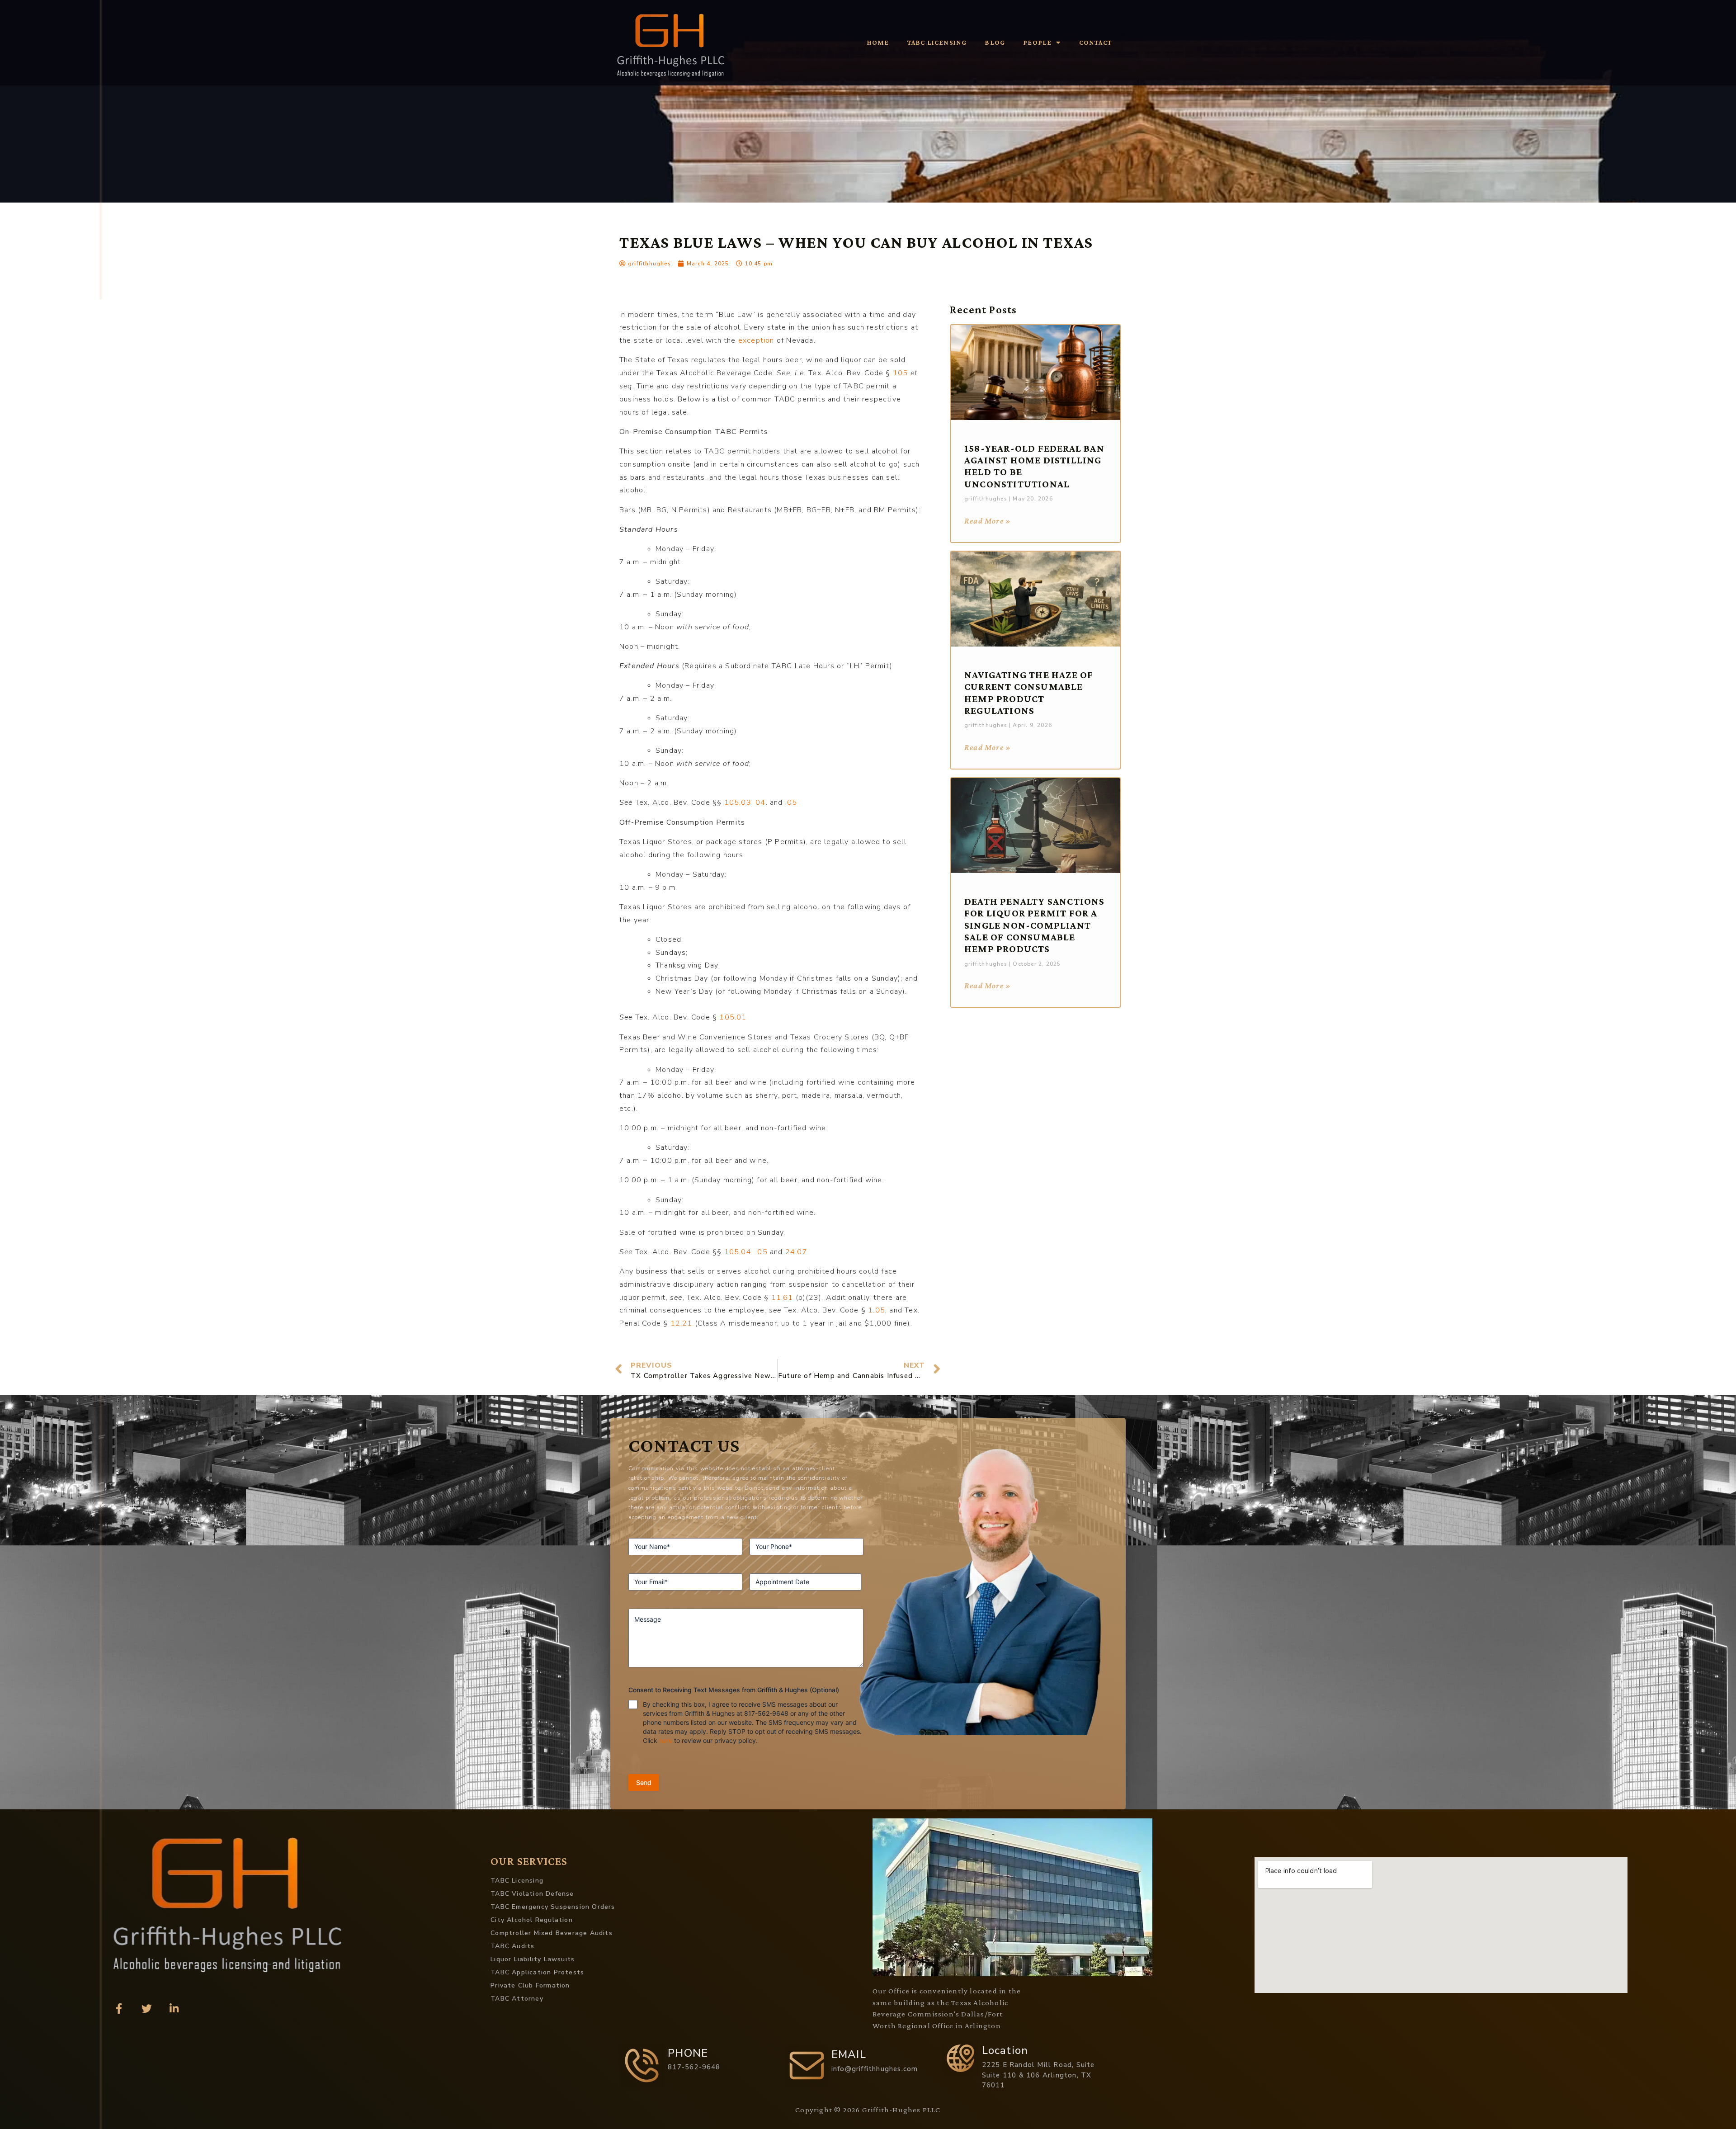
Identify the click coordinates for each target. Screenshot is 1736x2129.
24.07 (795, 1252)
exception (755, 340)
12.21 (680, 1323)
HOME (878, 42)
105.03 (736, 803)
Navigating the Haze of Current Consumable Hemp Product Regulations (1029, 693)
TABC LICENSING (937, 42)
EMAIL (849, 2054)
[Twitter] (146, 2009)
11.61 (781, 1298)
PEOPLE (1037, 42)
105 (899, 373)
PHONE (688, 2053)
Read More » (988, 521)
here (666, 1740)
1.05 (875, 1310)
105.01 (732, 1017)
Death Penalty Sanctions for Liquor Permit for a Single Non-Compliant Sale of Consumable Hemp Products (1035, 925)
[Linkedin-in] (174, 2009)
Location (1005, 2050)
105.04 (736, 1252)
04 (759, 803)
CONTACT (1096, 42)
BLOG (995, 42)
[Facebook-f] (119, 2009)
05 (792, 803)
